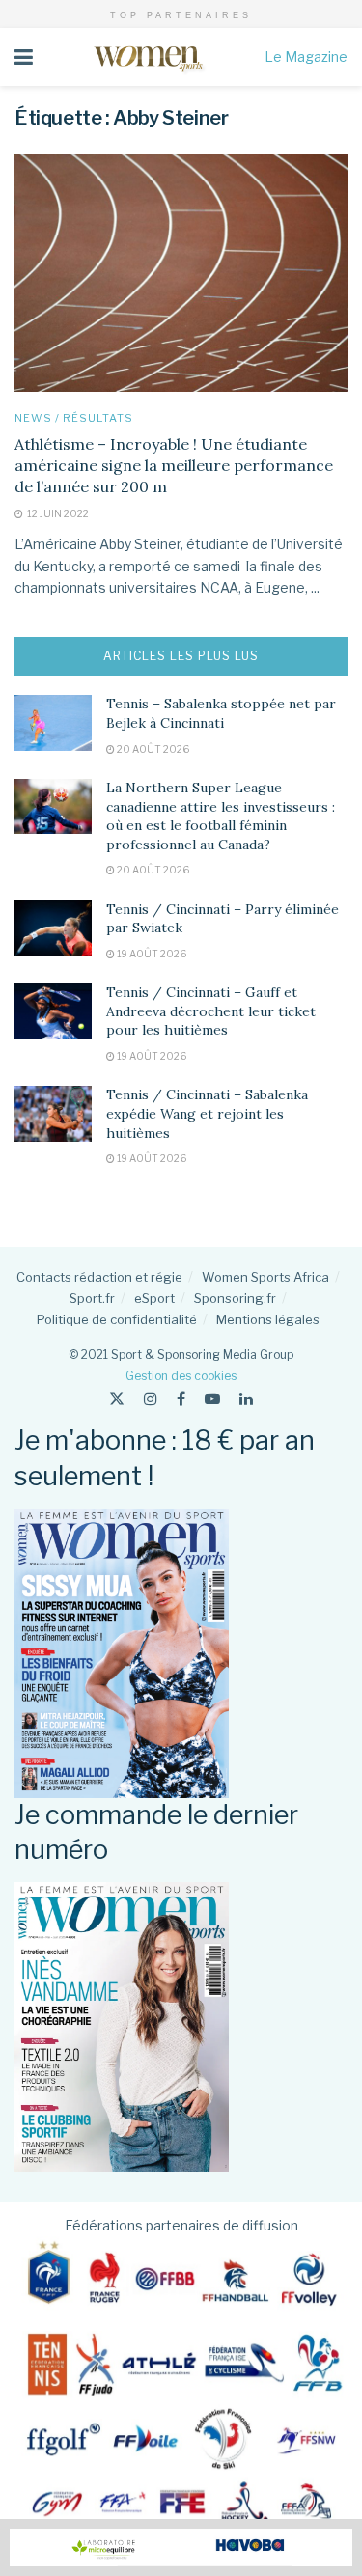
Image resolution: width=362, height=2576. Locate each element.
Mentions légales (268, 1319)
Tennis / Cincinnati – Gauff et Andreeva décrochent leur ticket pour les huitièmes (211, 1011)
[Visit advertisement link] (181, 2548)
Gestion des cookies (181, 1376)
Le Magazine (306, 56)
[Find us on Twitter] (117, 1399)
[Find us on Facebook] (181, 1399)
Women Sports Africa (265, 1277)
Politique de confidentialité (117, 1319)
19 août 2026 (151, 954)
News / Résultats (74, 418)
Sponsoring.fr (235, 1298)
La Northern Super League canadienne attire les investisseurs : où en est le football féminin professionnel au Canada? (221, 816)
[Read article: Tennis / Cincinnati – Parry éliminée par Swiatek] (53, 928)
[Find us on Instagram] (151, 1399)
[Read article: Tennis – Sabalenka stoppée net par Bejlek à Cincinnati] (53, 722)
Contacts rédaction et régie (99, 1277)
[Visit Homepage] (148, 57)
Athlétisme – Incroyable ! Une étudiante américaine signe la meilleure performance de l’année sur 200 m (174, 466)
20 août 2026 (152, 749)
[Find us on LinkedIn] (246, 1399)
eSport (154, 1298)
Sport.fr (92, 1298)
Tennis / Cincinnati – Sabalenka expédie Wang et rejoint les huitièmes (207, 1113)
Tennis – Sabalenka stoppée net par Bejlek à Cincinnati (221, 713)
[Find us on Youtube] (212, 1399)
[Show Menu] (24, 57)
